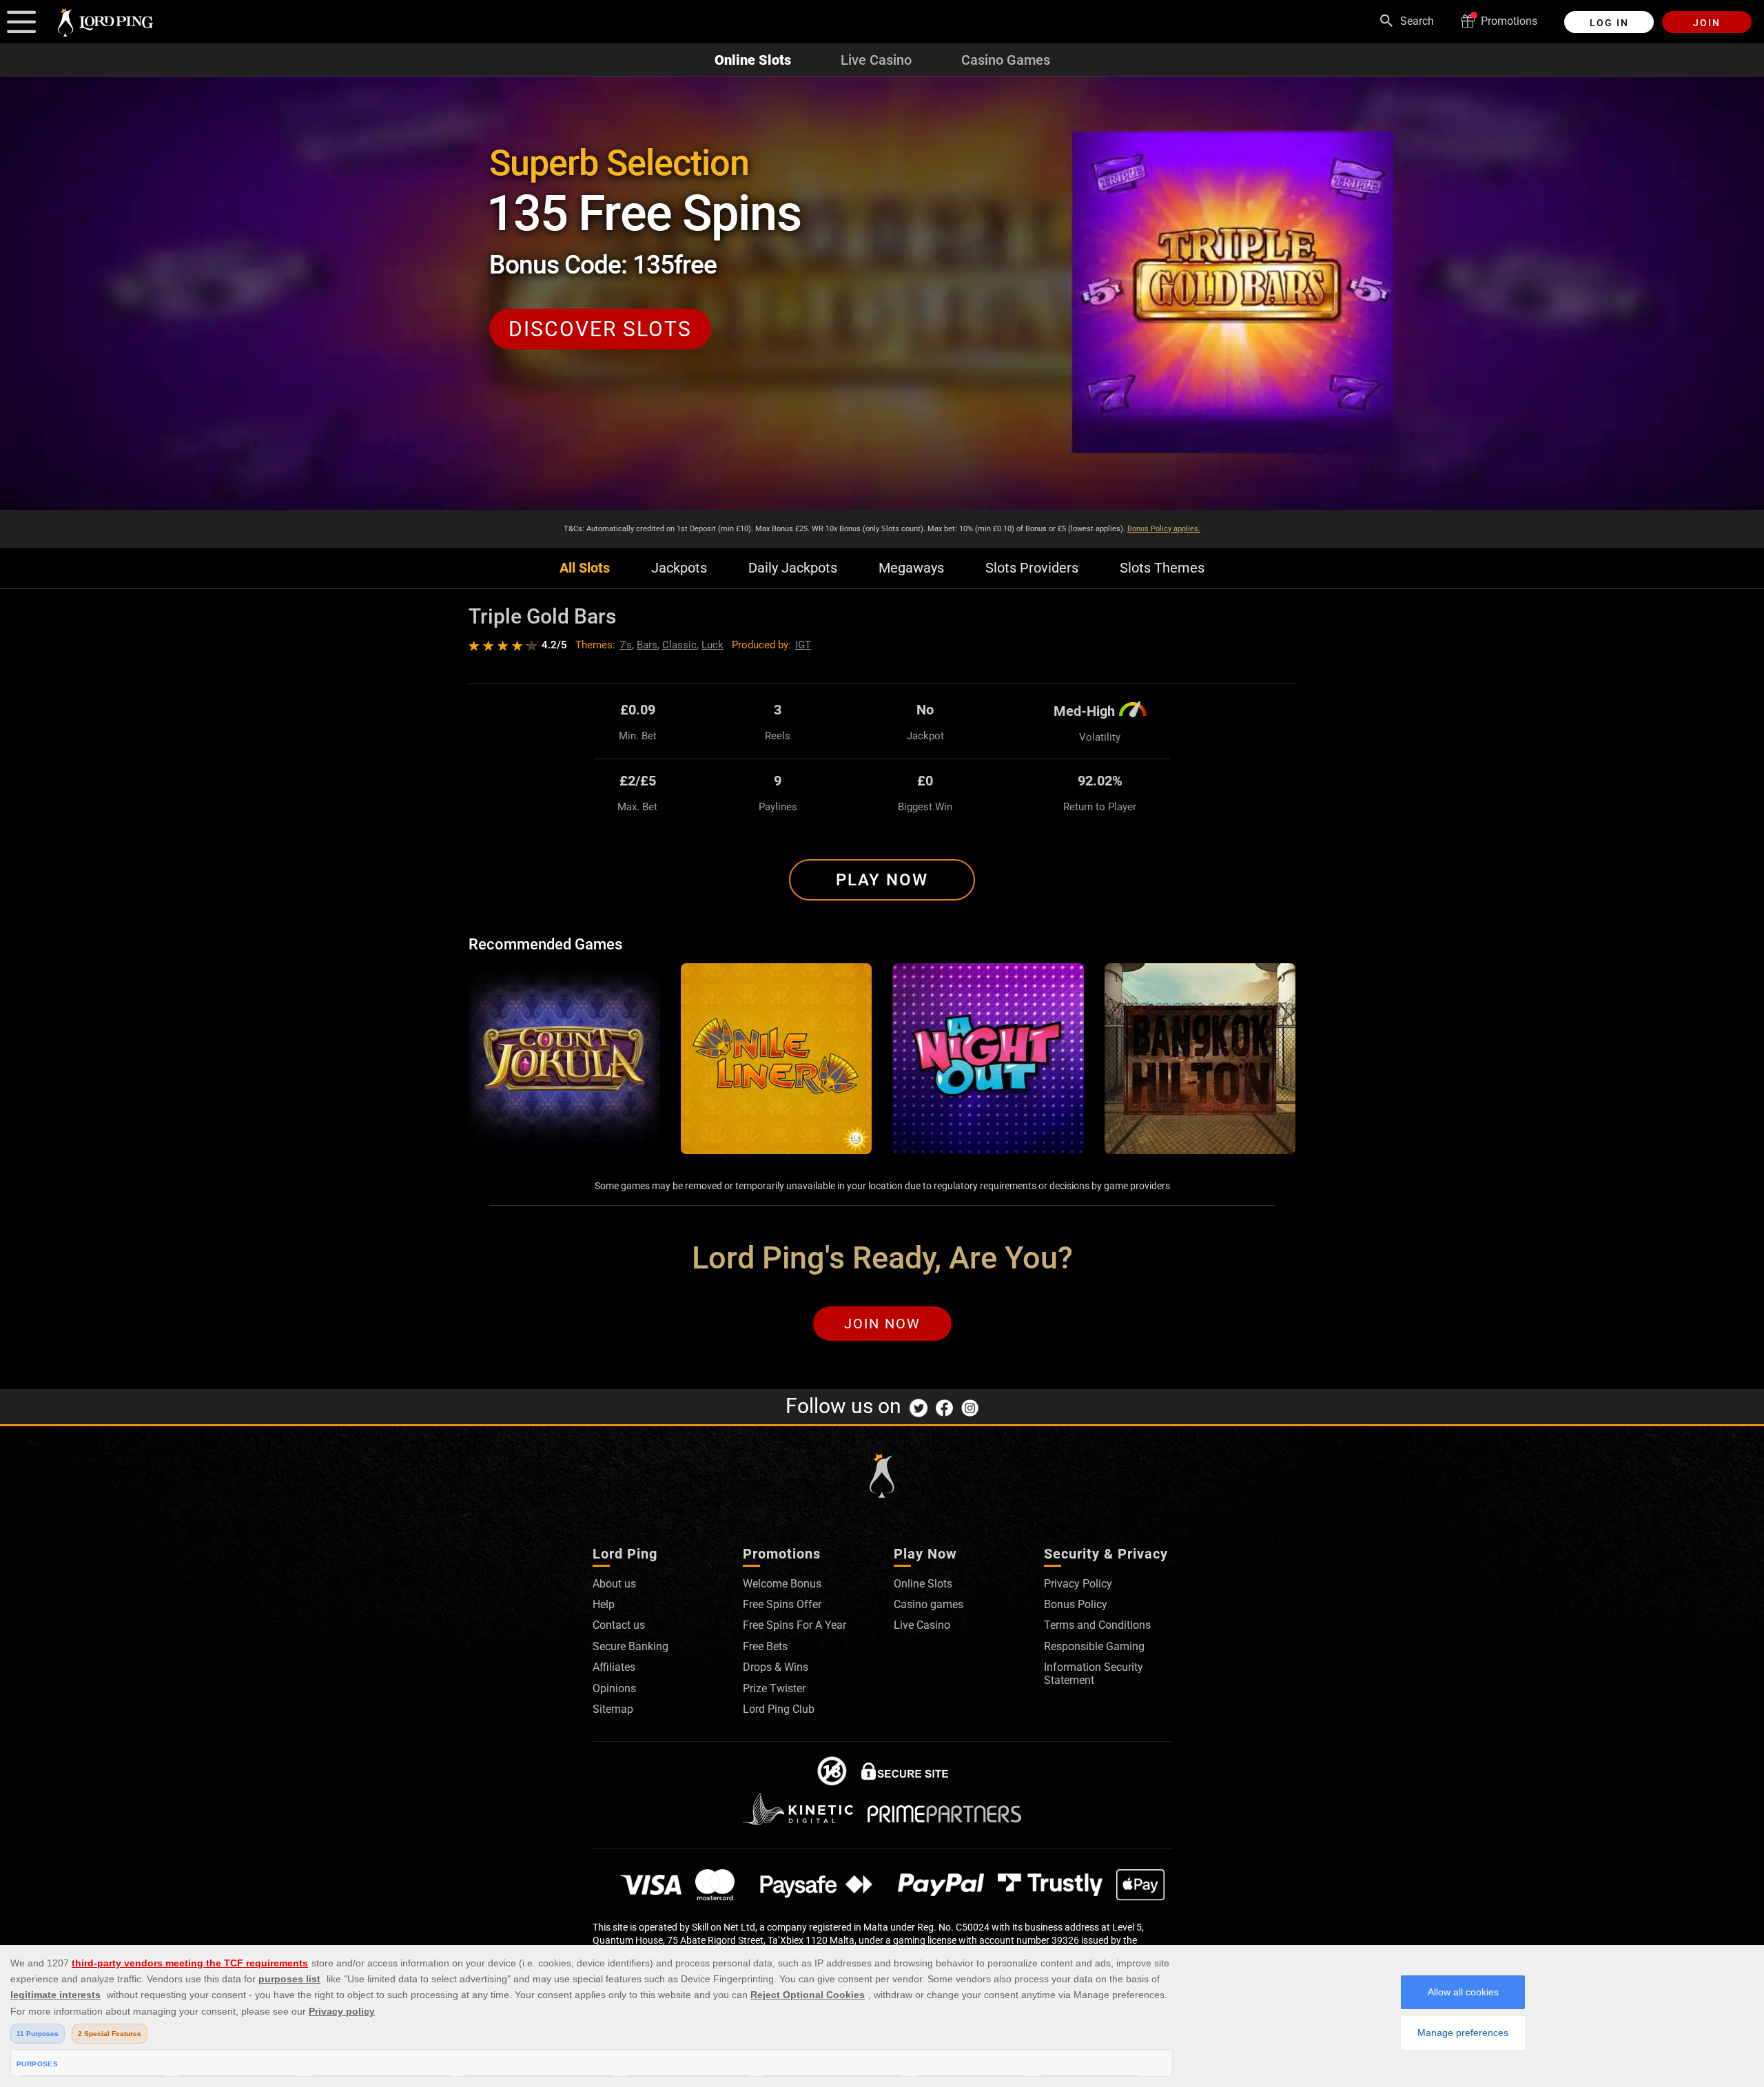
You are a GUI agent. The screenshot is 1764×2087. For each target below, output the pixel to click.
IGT (803, 645)
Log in (1609, 23)
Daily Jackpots (793, 568)
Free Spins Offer (782, 1604)
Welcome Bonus (782, 1584)
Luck (712, 645)
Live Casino (876, 60)
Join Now (882, 1324)
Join (1707, 23)
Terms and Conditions (1097, 1625)
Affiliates (614, 1667)
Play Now (882, 880)
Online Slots (753, 60)
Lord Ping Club (779, 1709)
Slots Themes (1162, 568)
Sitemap (613, 1709)
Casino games (929, 1604)
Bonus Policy (1076, 1604)
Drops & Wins (776, 1667)
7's (626, 645)
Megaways (911, 568)
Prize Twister (774, 1688)
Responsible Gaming (1094, 1646)
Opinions (614, 1688)
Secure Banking (630, 1646)
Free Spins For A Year (794, 1625)
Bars (647, 645)
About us (614, 1584)
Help (604, 1604)
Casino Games (1006, 60)
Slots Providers (1032, 568)
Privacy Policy (1078, 1584)
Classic (679, 645)
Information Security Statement (1094, 1673)
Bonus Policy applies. (1164, 529)
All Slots (585, 568)
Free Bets (765, 1646)
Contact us (619, 1625)
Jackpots (679, 568)
